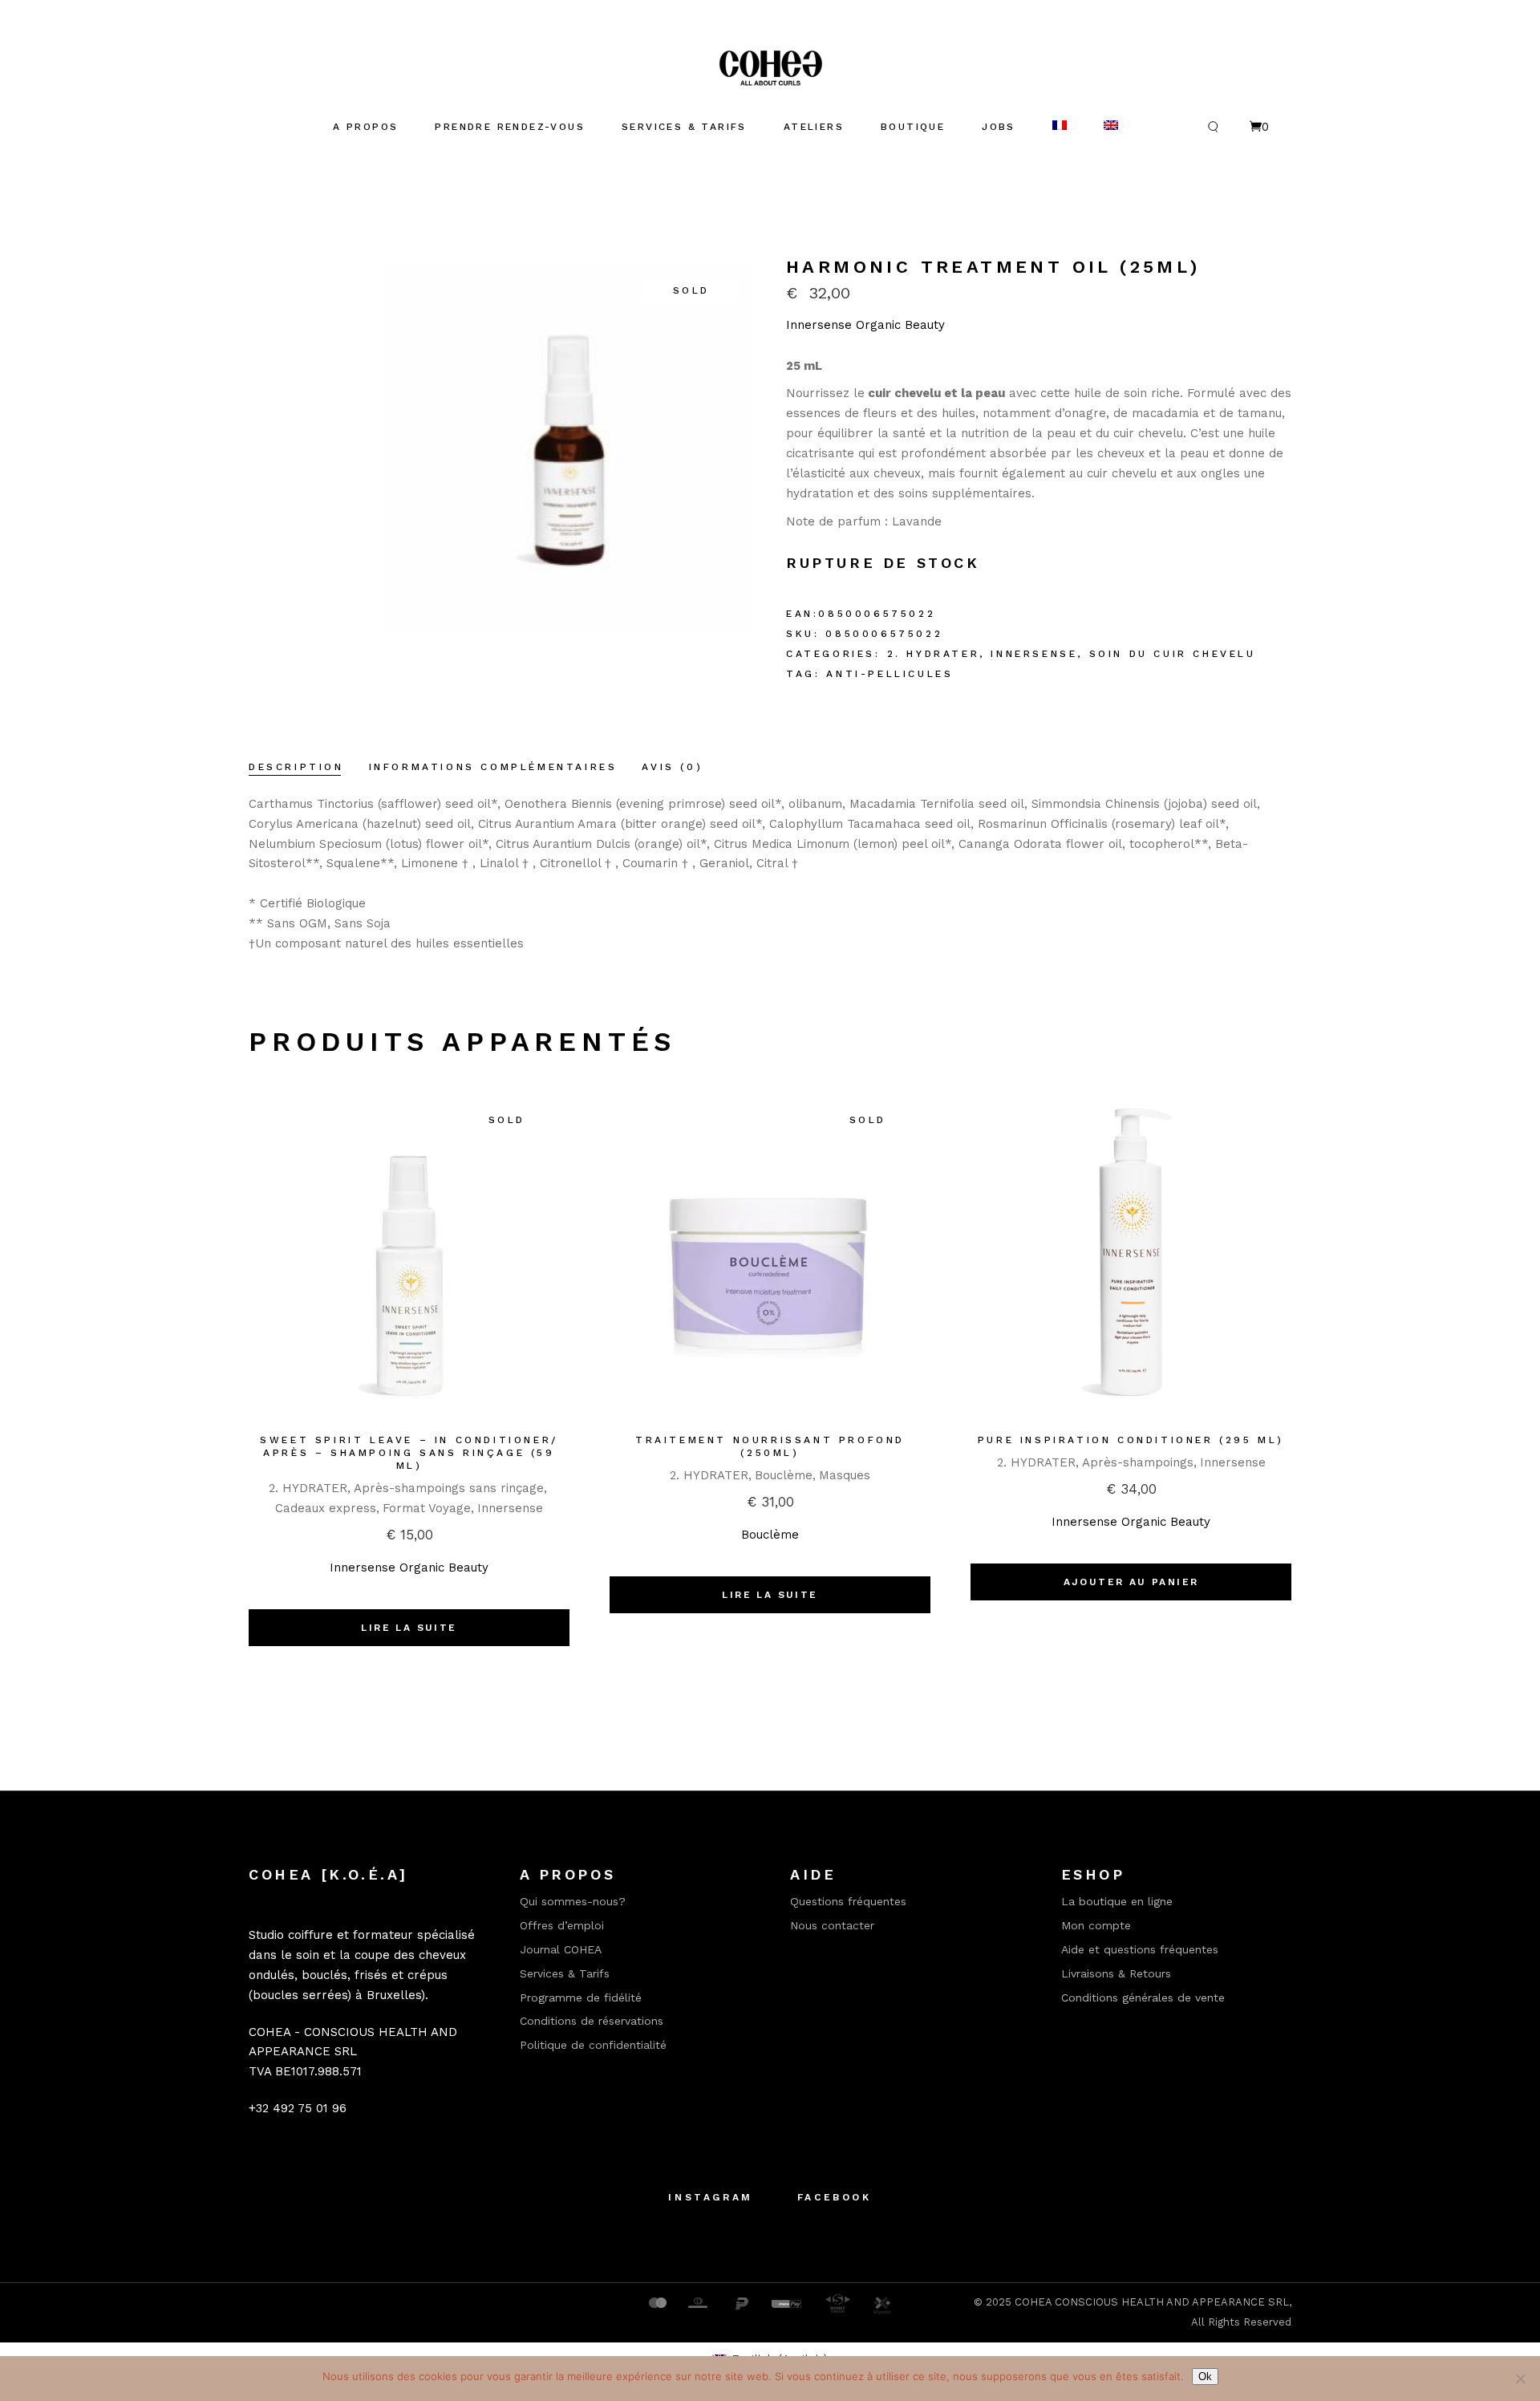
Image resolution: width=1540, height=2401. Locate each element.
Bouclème (784, 1475)
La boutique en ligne (1117, 1901)
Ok (1205, 2377)
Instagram (710, 2197)
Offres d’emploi (562, 1925)
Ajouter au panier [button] (1131, 1582)
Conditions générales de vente (1143, 1997)
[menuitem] (1060, 127)
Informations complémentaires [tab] (493, 767)
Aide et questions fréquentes (1140, 1949)
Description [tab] (296, 767)
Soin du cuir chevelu (1173, 654)
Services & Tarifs (565, 1973)
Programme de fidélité (581, 1997)
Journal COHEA (561, 1949)
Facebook (835, 2197)
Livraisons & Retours (1116, 1973)
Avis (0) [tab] (672, 767)
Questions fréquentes (848, 1901)
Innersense (1034, 654)
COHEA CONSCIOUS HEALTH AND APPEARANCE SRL (1152, 2302)
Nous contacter (832, 1925)
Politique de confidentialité (593, 2045)
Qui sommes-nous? (573, 1901)
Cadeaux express (326, 1508)
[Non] (1520, 2379)
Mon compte (1096, 1925)
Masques (845, 1475)
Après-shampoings (1138, 1462)
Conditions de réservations (592, 2021)
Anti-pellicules (890, 674)
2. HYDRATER (934, 654)
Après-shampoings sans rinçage (449, 1488)
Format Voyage (427, 1508)
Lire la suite (409, 1628)
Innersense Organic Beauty (865, 325)
